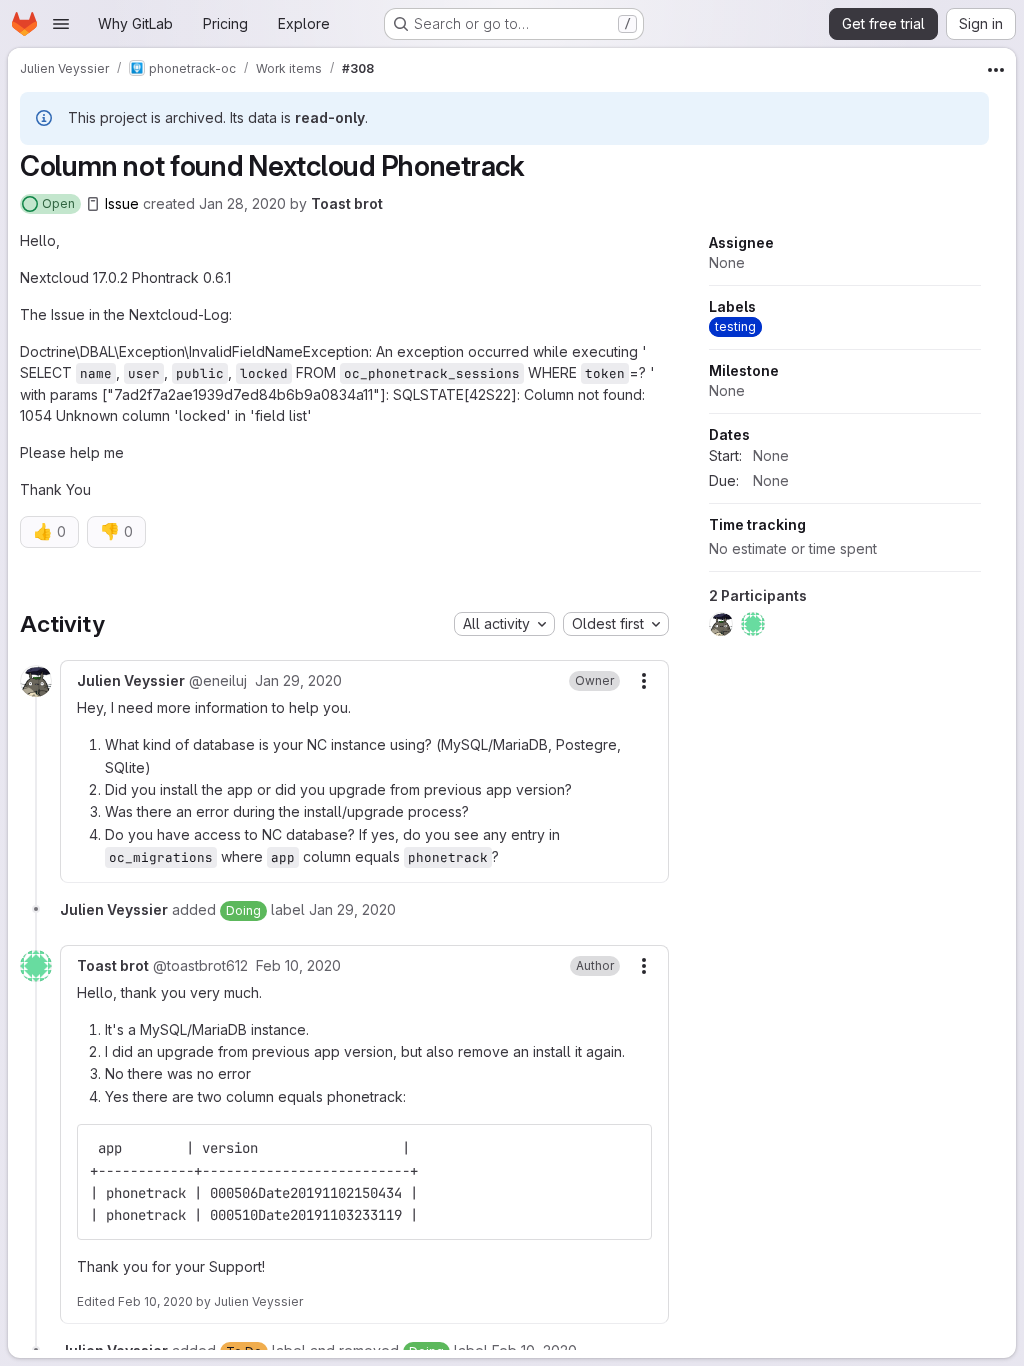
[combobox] (504, 624)
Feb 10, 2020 (155, 1301)
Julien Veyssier (258, 1301)
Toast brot (347, 203)
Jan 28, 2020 (242, 203)
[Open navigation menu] (61, 24)
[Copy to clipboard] (628, 1148)
